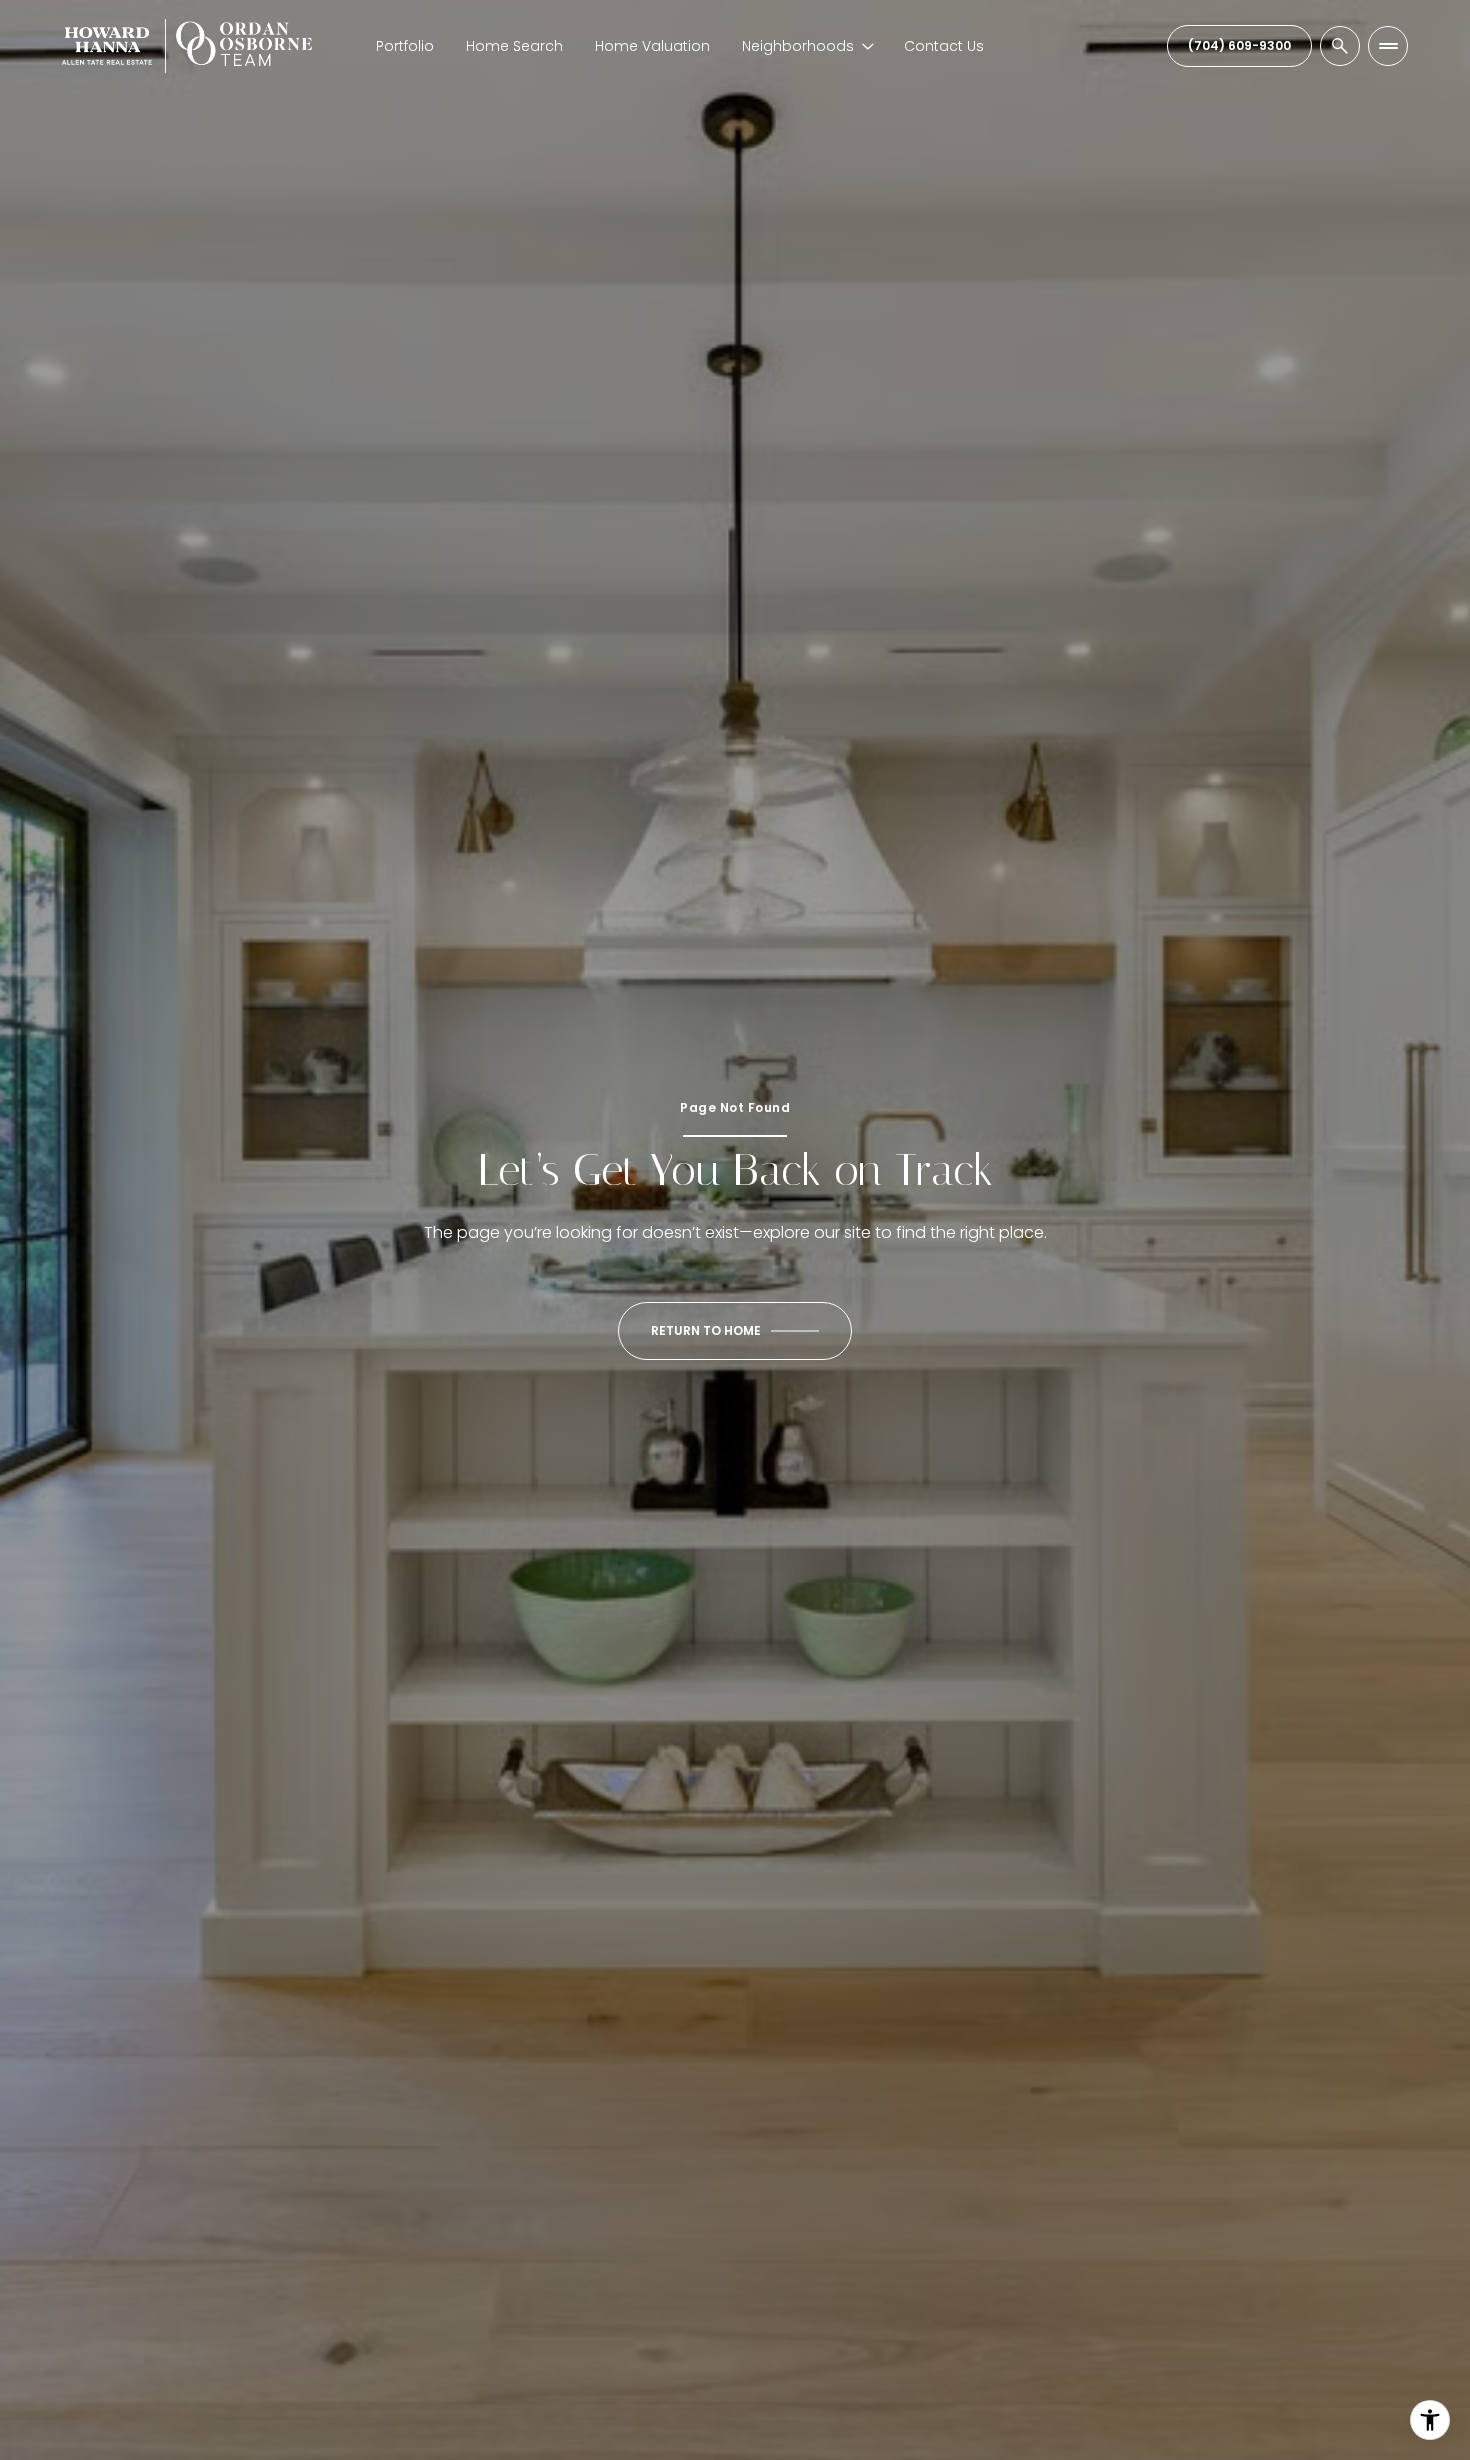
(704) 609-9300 (1239, 45)
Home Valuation (652, 46)
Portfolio (405, 46)
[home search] (1340, 46)
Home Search (514, 46)
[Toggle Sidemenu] (1388, 46)
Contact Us (944, 46)
